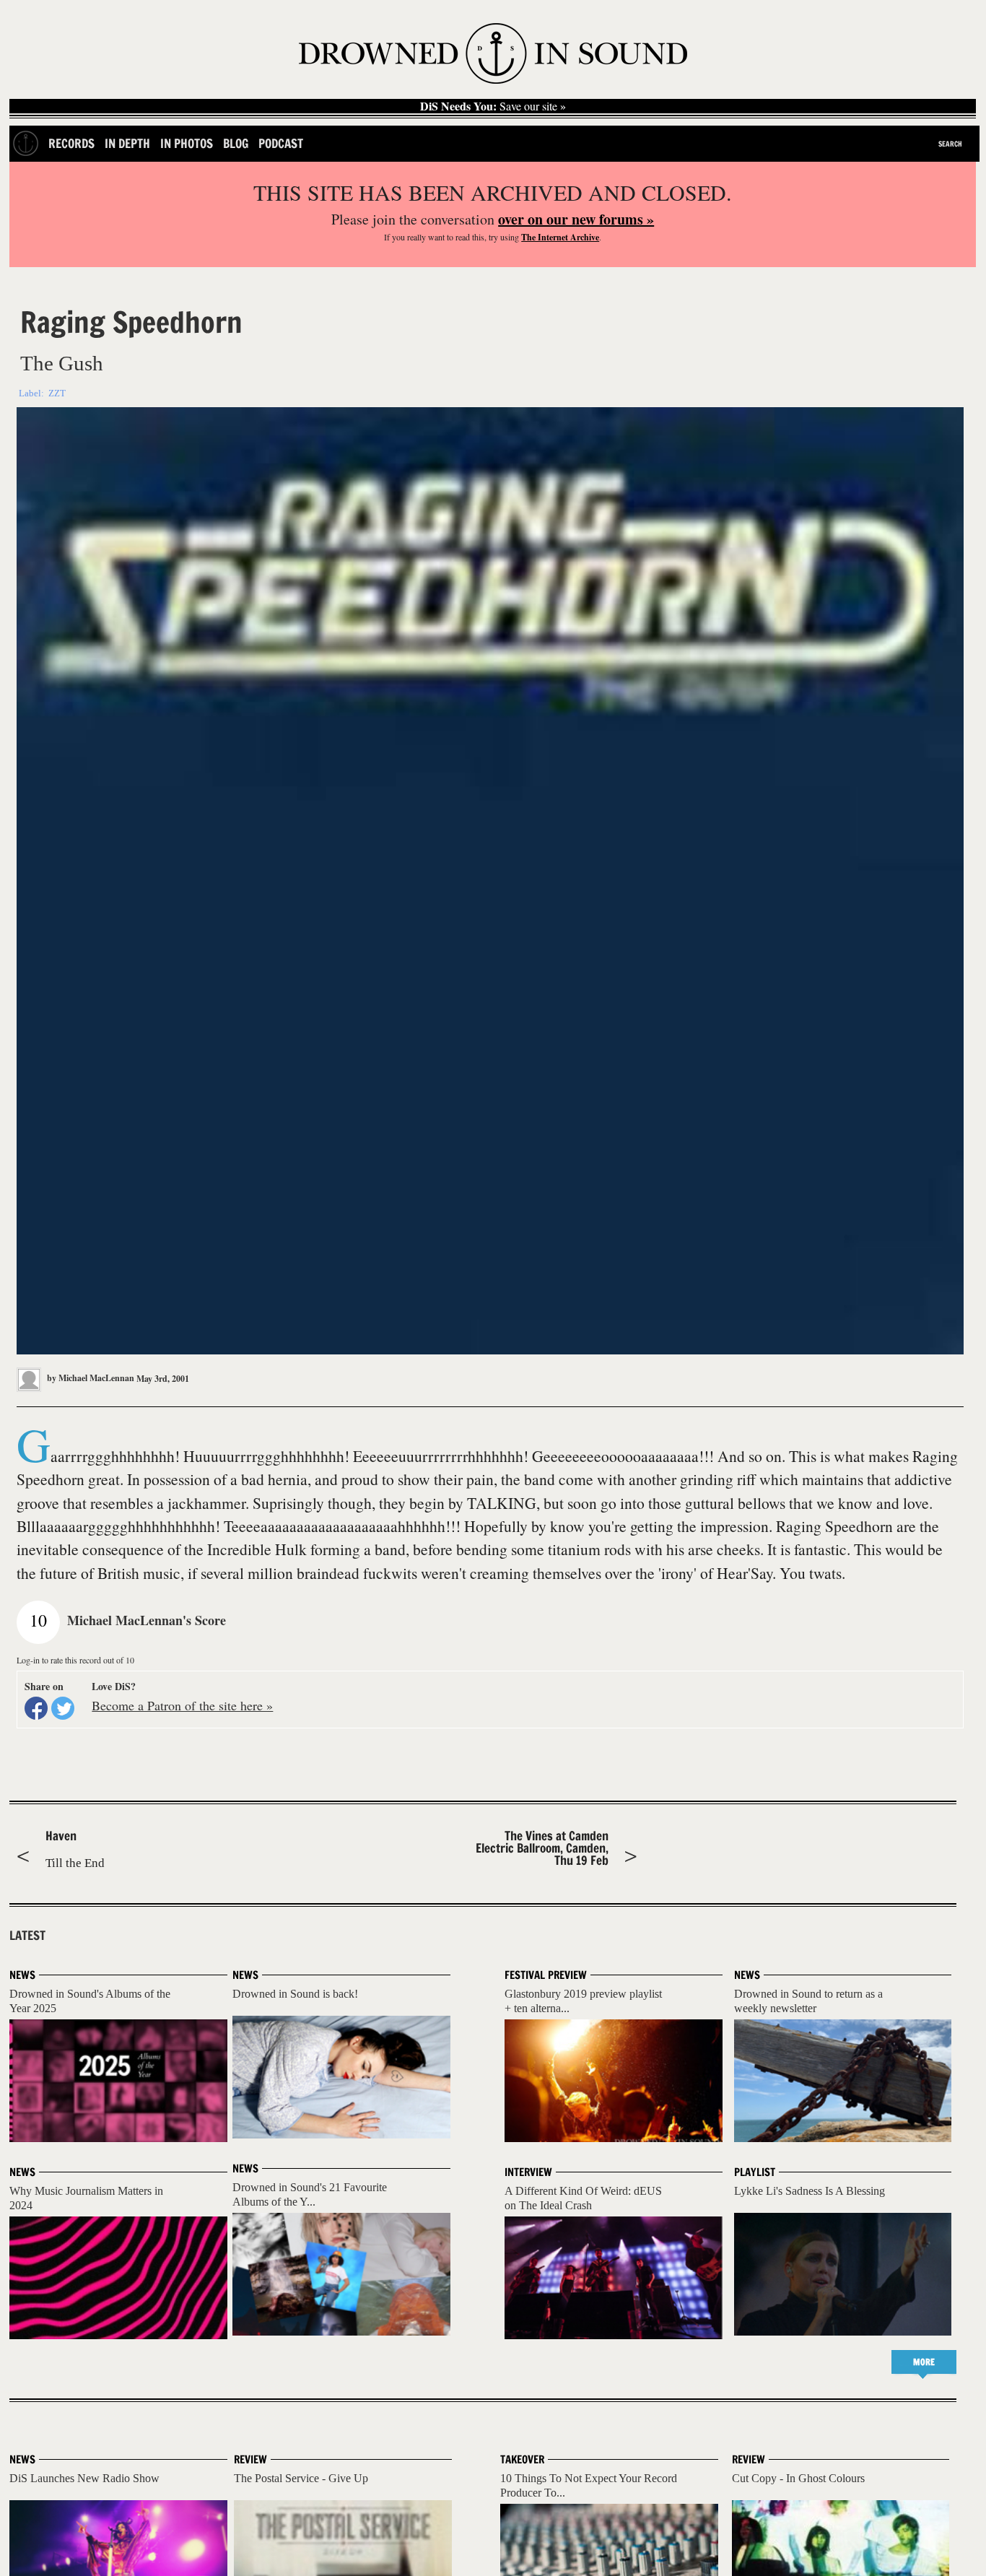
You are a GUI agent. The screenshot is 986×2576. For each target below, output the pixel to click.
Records (71, 143)
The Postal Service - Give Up (301, 2478)
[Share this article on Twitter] (63, 1708)
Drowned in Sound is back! (295, 1994)
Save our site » (493, 106)
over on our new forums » (576, 219)
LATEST (27, 1936)
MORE (924, 2362)
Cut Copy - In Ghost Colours (798, 2478)
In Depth (127, 143)
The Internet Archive (560, 237)
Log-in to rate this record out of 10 (75, 1660)
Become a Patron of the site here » (182, 1705)
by (90, 1378)
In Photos (187, 143)
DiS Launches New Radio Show (84, 2478)
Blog (236, 143)
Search (950, 144)
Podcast (281, 143)
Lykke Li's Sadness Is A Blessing (810, 2191)
